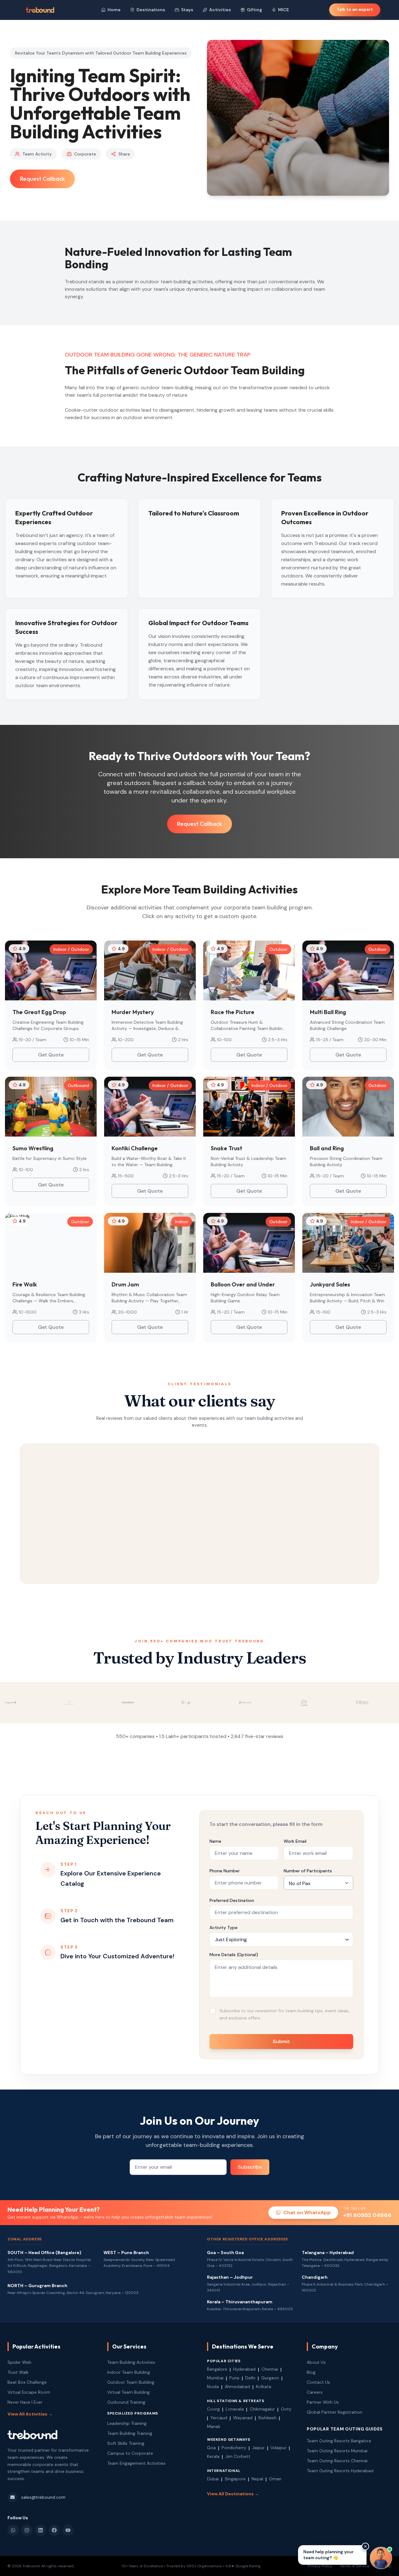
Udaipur (279, 2448)
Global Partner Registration (334, 2412)
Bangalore (217, 2369)
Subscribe (250, 2167)
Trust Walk (18, 2372)
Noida (213, 2387)
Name (215, 1841)
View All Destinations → (233, 2494)
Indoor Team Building (129, 2372)
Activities (220, 10)
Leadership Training (127, 2423)
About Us (316, 2362)
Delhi (250, 2378)
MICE (284, 10)
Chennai (270, 2369)
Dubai (213, 2479)
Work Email (295, 1841)
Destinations (151, 10)
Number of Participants (308, 1871)
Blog (311, 2372)
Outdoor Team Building (131, 2382)
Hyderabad (244, 2369)
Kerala (213, 2456)
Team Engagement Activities (136, 2463)
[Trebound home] (40, 10)
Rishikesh (267, 2418)
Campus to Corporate (130, 2453)
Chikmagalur (262, 2409)
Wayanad (243, 2418)
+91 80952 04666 (367, 2215)
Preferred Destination (232, 1900)
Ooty (286, 2409)
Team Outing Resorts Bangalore (339, 2441)
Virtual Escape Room (29, 2392)
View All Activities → (30, 2414)
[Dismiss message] (365, 2546)
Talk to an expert (355, 10)
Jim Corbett (238, 2456)
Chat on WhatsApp (307, 2212)
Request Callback (42, 179)
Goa (211, 2448)
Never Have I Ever (25, 2402)
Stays (187, 10)
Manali (214, 2426)
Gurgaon (270, 2378)
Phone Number (225, 1871)
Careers (315, 2392)
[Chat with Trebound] (381, 2558)
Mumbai (215, 2378)
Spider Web (19, 2362)
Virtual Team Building (128, 2392)
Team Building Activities (131, 2362)
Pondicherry (234, 2448)
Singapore (235, 2479)
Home (114, 10)
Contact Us (318, 2382)
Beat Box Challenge (27, 2382)
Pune (234, 2378)
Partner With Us (323, 2402)
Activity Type (224, 1927)
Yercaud (219, 2418)
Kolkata (264, 2387)
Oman (275, 2479)
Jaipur (258, 2448)
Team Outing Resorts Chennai (337, 2461)
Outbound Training (126, 2402)
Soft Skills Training (126, 2443)
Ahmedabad (237, 2387)
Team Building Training (130, 2433)
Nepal (257, 2479)
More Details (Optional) (234, 1955)
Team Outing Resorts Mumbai (337, 2451)
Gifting (255, 10)
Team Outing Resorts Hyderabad (340, 2471)
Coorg (213, 2409)
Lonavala (235, 2409)
